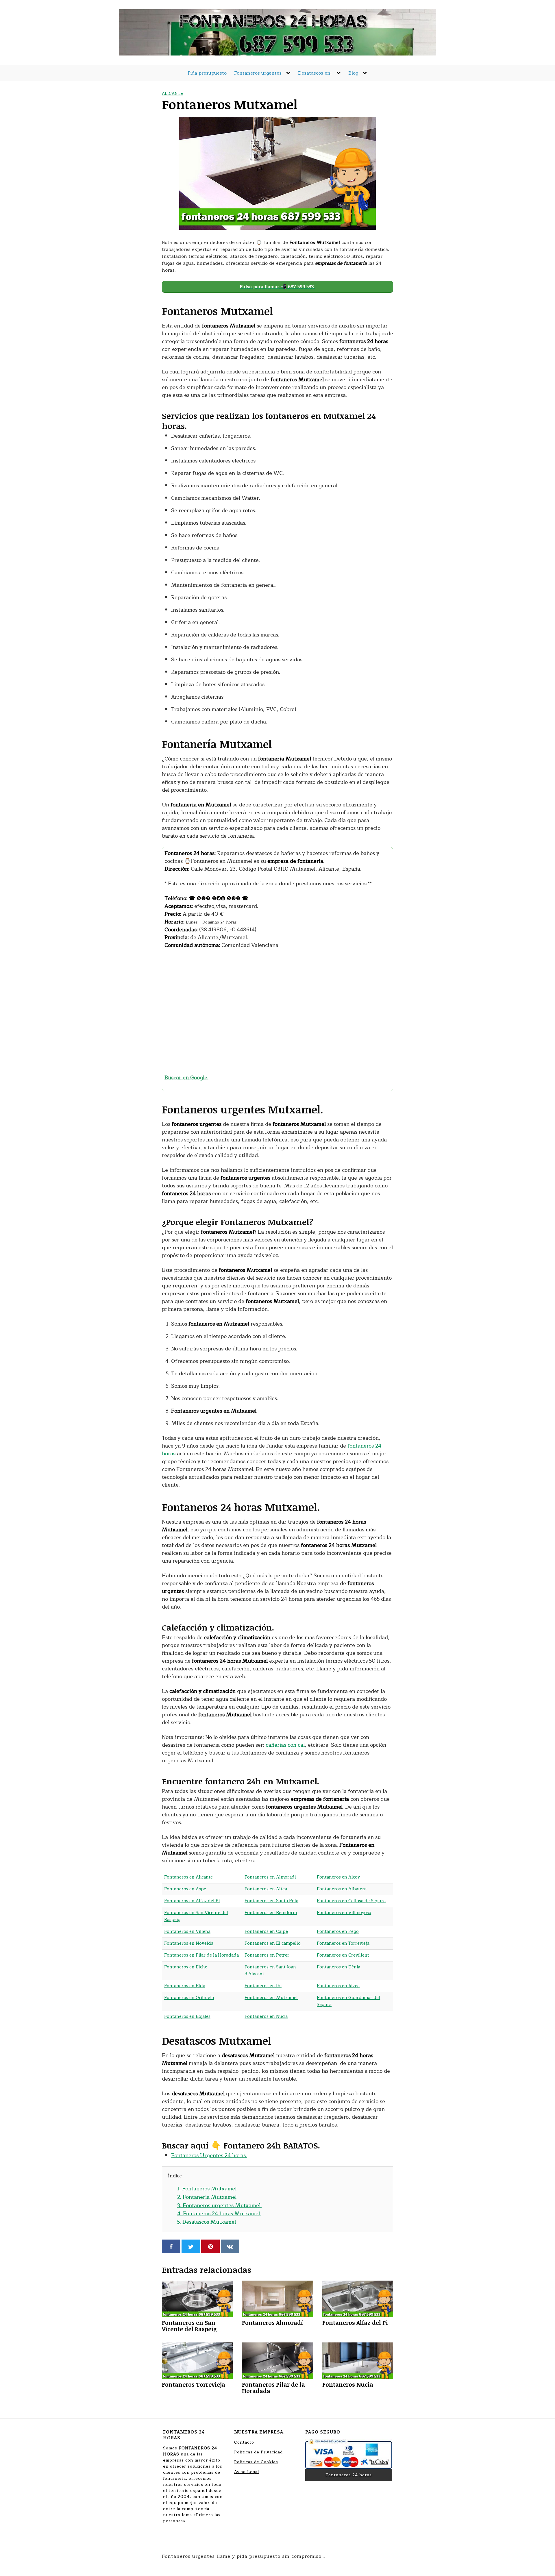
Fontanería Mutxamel (207, 2197)
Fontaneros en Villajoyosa (344, 1913)
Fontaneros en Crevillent (343, 1955)
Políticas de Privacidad (258, 2452)
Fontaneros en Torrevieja (343, 1943)
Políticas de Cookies (256, 2462)
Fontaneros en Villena (187, 1932)
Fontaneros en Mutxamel (271, 1998)
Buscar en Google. (186, 1078)
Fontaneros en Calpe (266, 1932)
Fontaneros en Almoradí (270, 1877)
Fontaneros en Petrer (267, 1955)
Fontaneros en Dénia (338, 1967)
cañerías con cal (285, 1745)
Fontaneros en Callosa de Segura (351, 1901)
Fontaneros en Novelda (189, 1943)
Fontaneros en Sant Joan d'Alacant (270, 1971)
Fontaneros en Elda (185, 1986)
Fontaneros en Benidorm (271, 1913)
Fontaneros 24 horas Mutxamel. (219, 2214)
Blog (353, 73)
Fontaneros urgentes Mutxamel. (219, 2205)
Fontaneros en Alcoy (338, 1877)
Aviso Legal (247, 2472)
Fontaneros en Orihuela (189, 1998)
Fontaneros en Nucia (266, 2017)
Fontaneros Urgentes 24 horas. (209, 2155)
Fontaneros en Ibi (263, 1986)
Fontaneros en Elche (186, 1967)
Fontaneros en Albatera (342, 1889)
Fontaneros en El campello (273, 1943)
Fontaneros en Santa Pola (271, 1901)
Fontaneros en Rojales (187, 2017)
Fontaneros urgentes (258, 73)
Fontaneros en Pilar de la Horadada (201, 1955)
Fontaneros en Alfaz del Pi (192, 1901)
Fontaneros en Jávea (338, 1986)
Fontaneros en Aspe (185, 1889)
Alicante (173, 94)
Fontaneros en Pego (338, 1932)
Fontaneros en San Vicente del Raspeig (196, 1916)
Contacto (244, 2442)
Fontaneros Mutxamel (207, 2189)
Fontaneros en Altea (266, 1889)
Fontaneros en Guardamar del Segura (348, 2001)
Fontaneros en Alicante (188, 1877)
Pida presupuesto (207, 73)
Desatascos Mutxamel (207, 2222)
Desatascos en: (315, 73)
